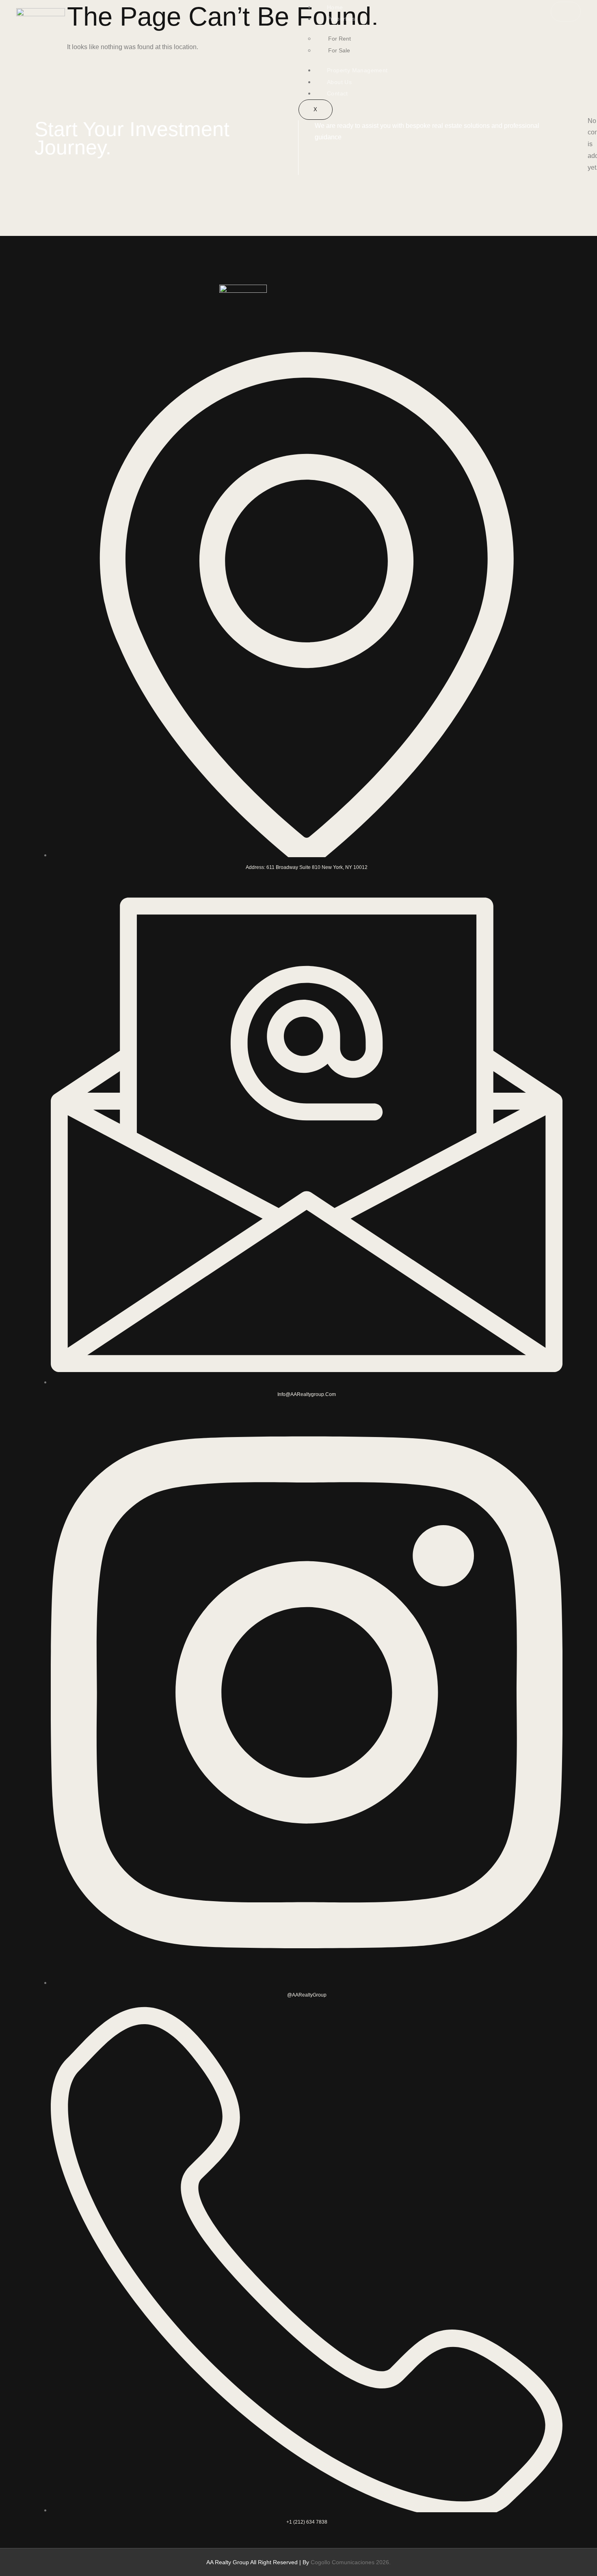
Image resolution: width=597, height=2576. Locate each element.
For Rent (340, 39)
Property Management (357, 70)
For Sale (339, 50)
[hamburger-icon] (566, 12)
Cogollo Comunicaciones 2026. (351, 2562)
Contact (337, 93)
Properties (341, 19)
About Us (339, 82)
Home (335, 7)
